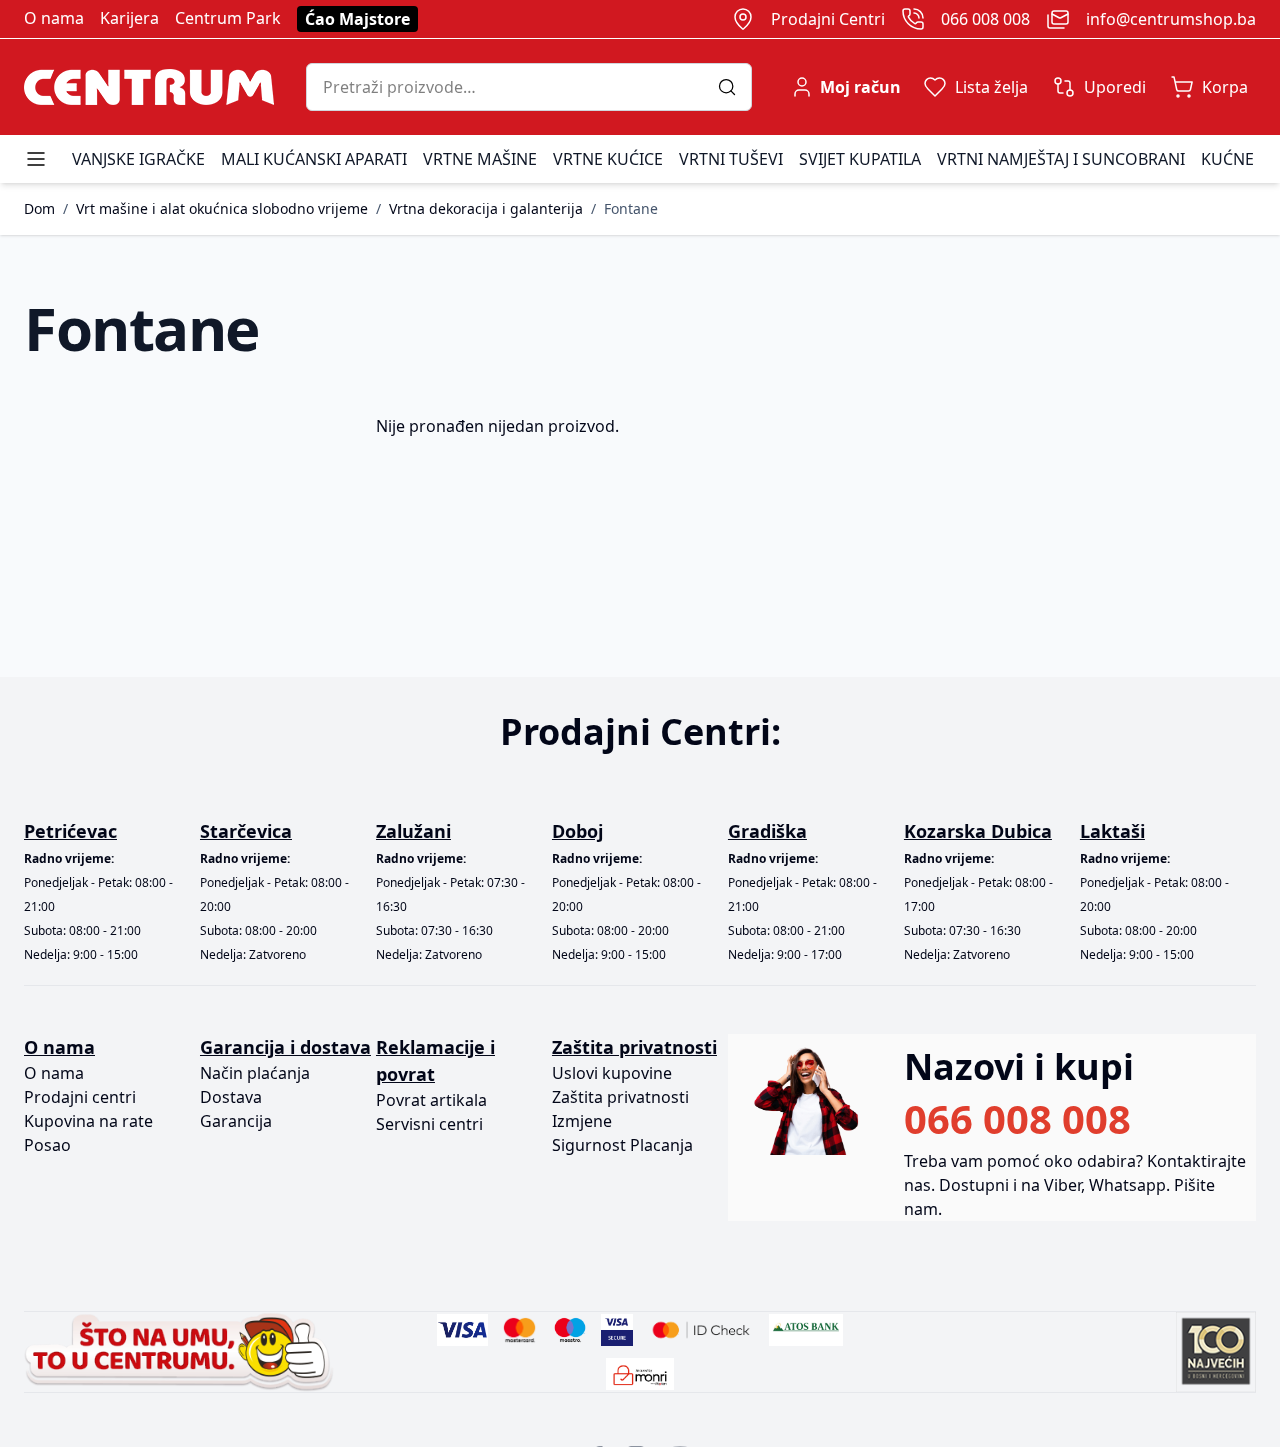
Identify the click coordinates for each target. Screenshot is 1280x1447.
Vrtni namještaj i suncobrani (1061, 159)
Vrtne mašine (480, 159)
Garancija (236, 1121)
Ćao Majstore (357, 19)
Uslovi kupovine (612, 1073)
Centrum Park (228, 18)
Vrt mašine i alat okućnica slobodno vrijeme (222, 208)
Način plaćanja (255, 1073)
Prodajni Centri (828, 19)
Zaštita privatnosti (620, 1097)
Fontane (631, 208)
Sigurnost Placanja (622, 1145)
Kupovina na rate (88, 1121)
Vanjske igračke (138, 159)
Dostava (231, 1097)
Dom (39, 208)
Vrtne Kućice (608, 159)
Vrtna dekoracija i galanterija (486, 208)
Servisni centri (429, 1124)
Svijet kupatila (860, 159)
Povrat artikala (431, 1100)
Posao (47, 1145)
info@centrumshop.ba (1171, 19)
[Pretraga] (734, 87)
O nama (54, 18)
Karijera (129, 18)
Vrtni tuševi (731, 159)
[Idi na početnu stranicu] (149, 87)
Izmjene (582, 1121)
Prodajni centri (80, 1097)
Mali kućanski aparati (314, 159)
